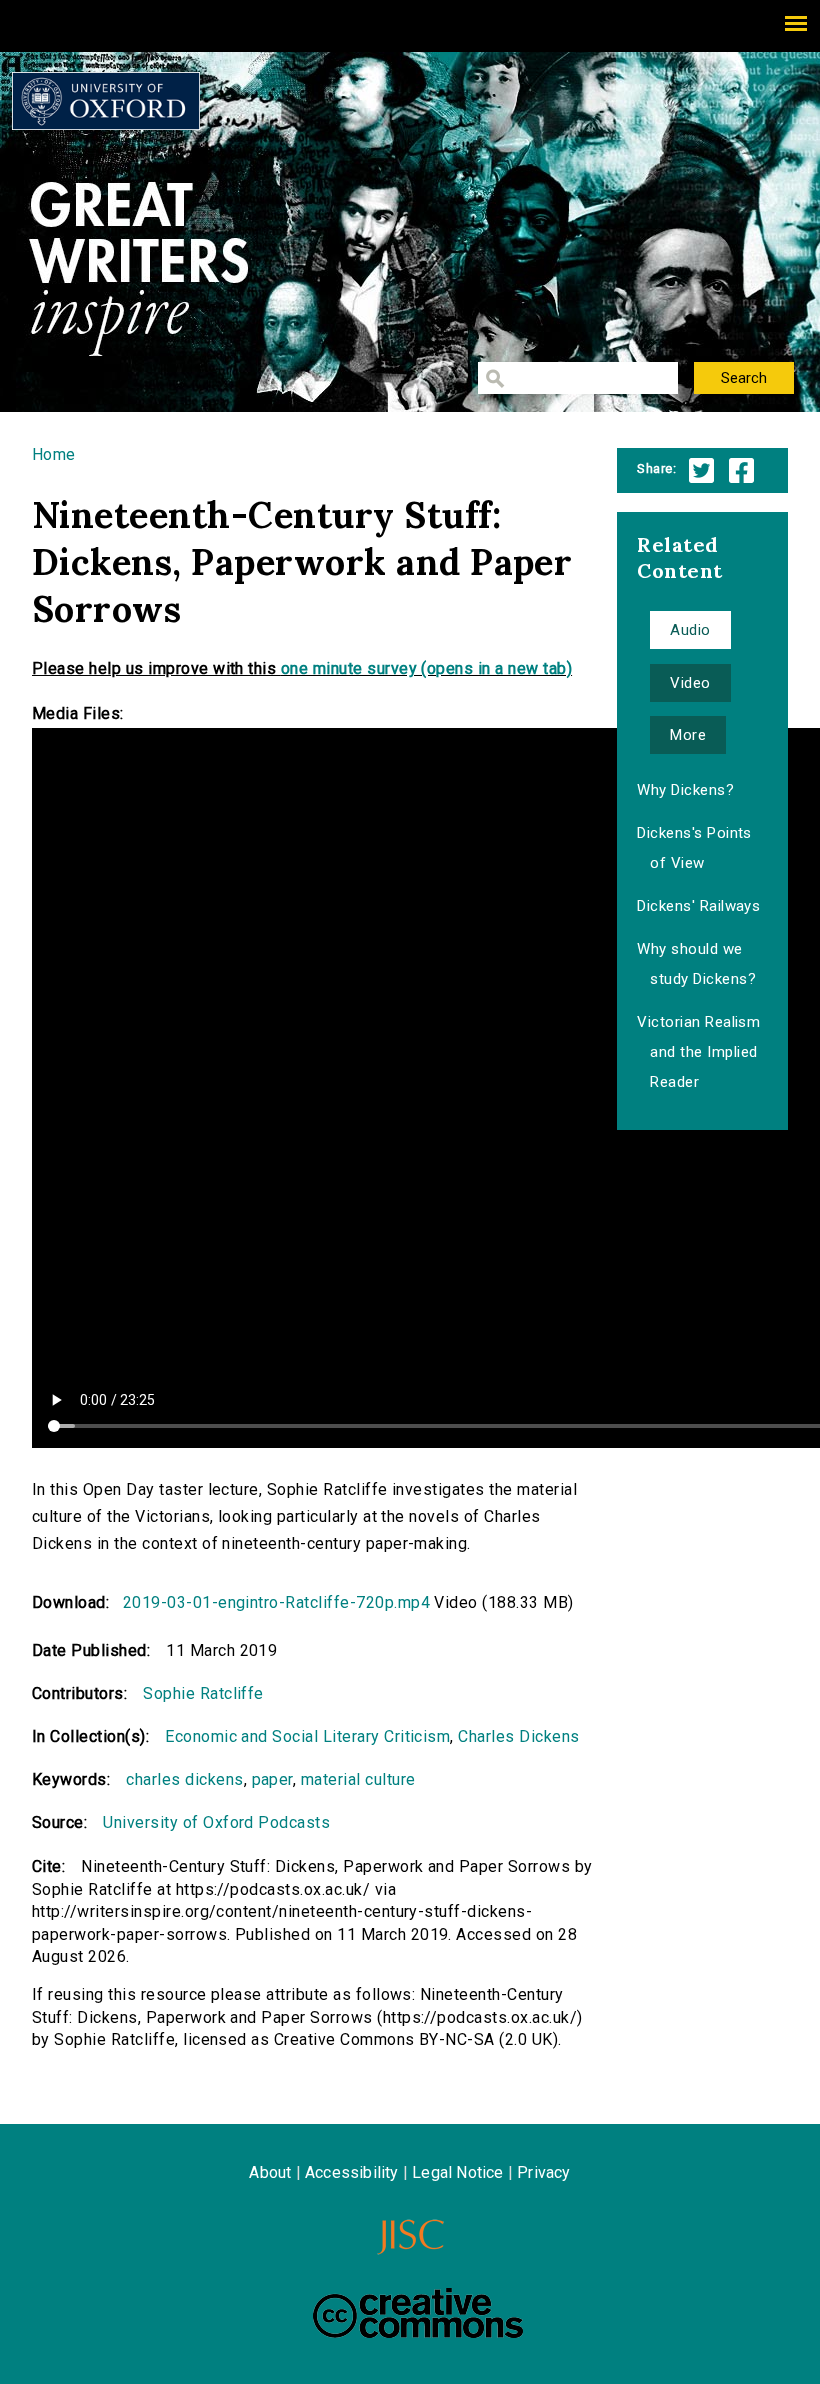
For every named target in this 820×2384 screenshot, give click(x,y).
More (688, 735)
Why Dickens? (685, 790)
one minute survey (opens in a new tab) (426, 668)
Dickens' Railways (698, 906)
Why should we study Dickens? (696, 964)
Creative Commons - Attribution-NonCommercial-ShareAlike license (418, 2313)
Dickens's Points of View (694, 848)
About (270, 2172)
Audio (690, 630)
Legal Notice (457, 2172)
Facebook (741, 470)
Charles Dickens (518, 1736)
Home (54, 454)
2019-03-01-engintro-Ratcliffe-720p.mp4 (276, 1602)
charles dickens (184, 1779)
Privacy (543, 2172)
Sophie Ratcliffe (203, 1693)
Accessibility (352, 2172)
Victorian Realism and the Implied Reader (698, 1052)
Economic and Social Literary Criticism (307, 1736)
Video (690, 683)
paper (272, 1779)
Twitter (701, 470)
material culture (358, 1779)
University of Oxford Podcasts (216, 1822)
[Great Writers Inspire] (106, 101)
